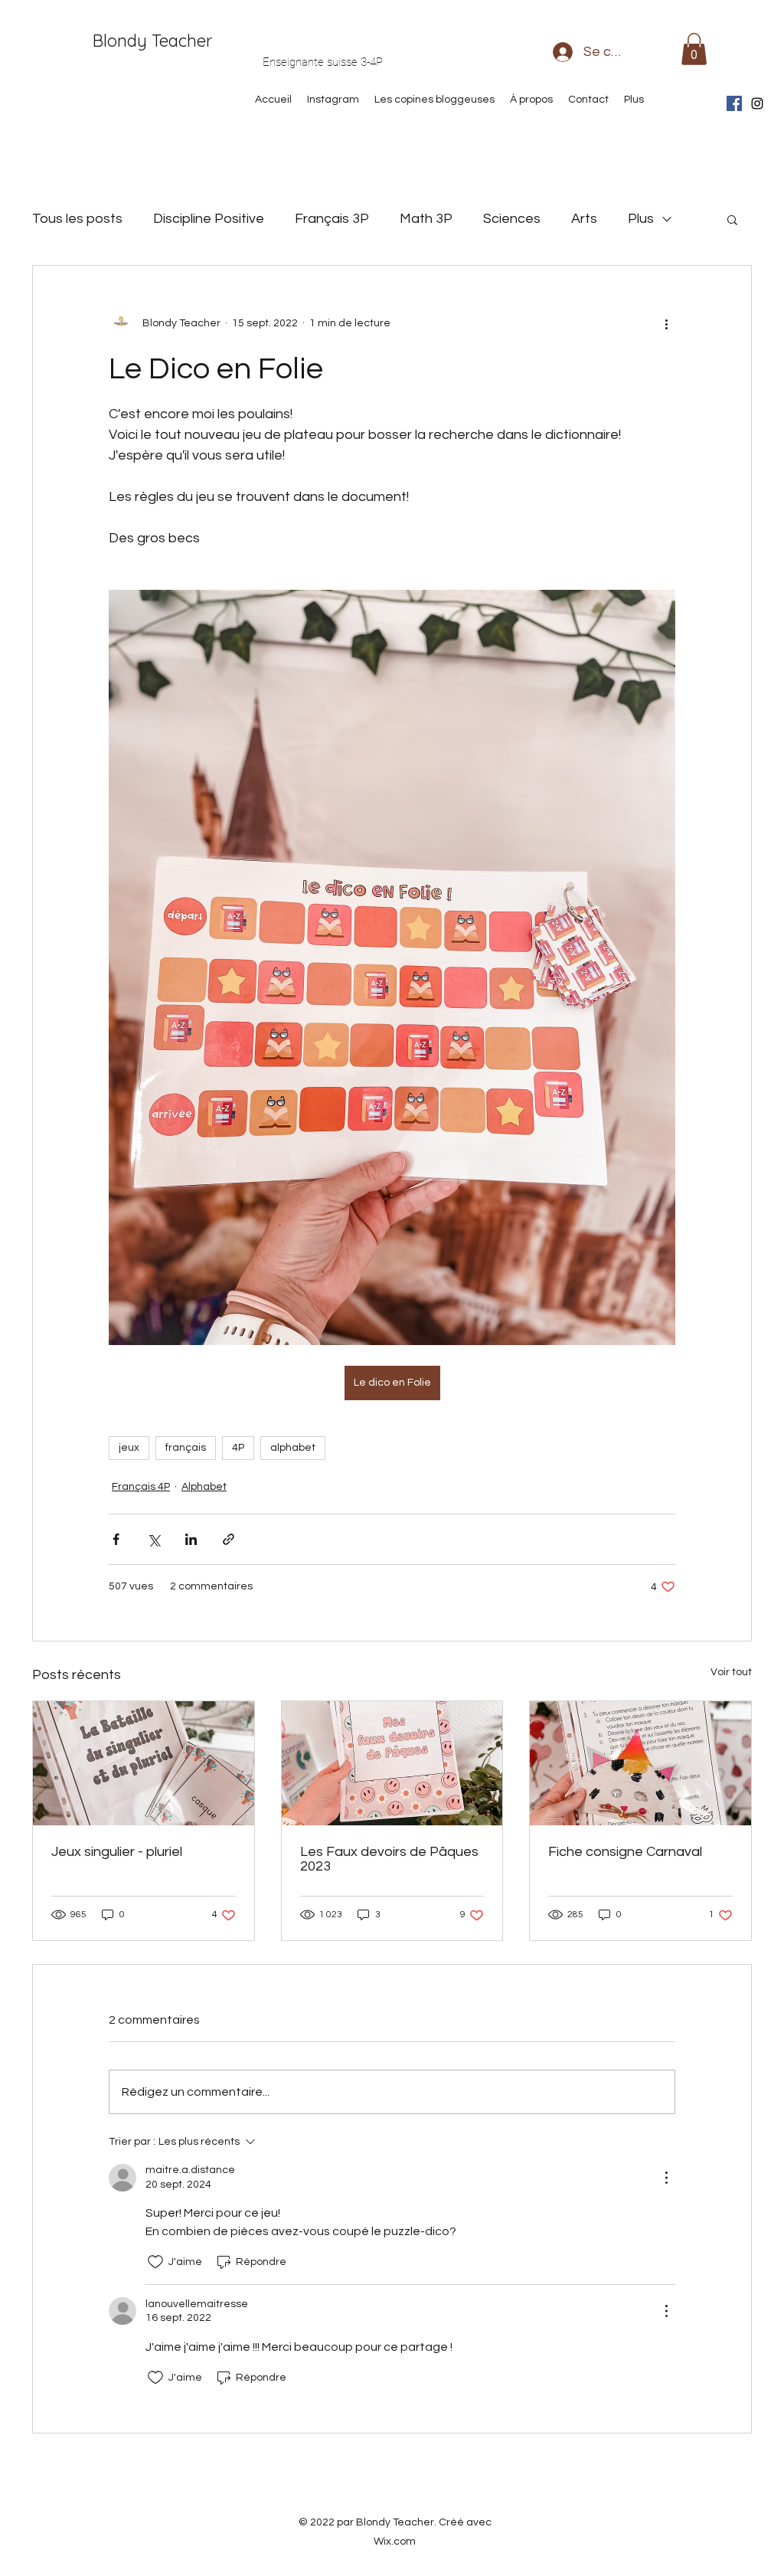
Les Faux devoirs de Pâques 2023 (389, 1859)
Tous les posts (77, 219)
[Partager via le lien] (229, 1539)
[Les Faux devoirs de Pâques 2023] (392, 1763)
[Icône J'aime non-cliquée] (155, 2262)
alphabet (293, 1448)
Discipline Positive (209, 219)
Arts (584, 219)
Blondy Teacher (152, 41)
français (186, 1448)
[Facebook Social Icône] (734, 103)
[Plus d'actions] (666, 324)
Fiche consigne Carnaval (625, 1852)
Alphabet (204, 1487)
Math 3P (426, 219)
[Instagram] (757, 103)
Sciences (512, 219)
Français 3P (332, 219)
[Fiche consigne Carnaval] (640, 1763)
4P (238, 1448)
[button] (694, 49)
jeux (129, 1448)
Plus (641, 219)
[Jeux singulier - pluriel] (144, 1763)
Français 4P (141, 1487)
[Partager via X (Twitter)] (154, 1539)
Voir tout (731, 1672)
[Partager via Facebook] (116, 1539)
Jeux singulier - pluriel (117, 1852)
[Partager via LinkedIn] (191, 1539)
